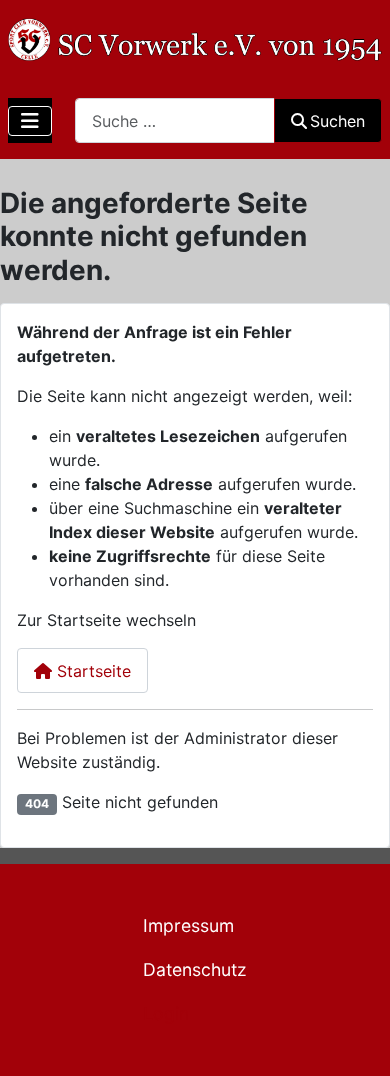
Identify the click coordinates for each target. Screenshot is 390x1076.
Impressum (188, 925)
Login (166, 1013)
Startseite (91, 671)
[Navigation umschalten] (30, 121)
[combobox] (175, 120)
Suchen (337, 121)
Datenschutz (195, 969)
